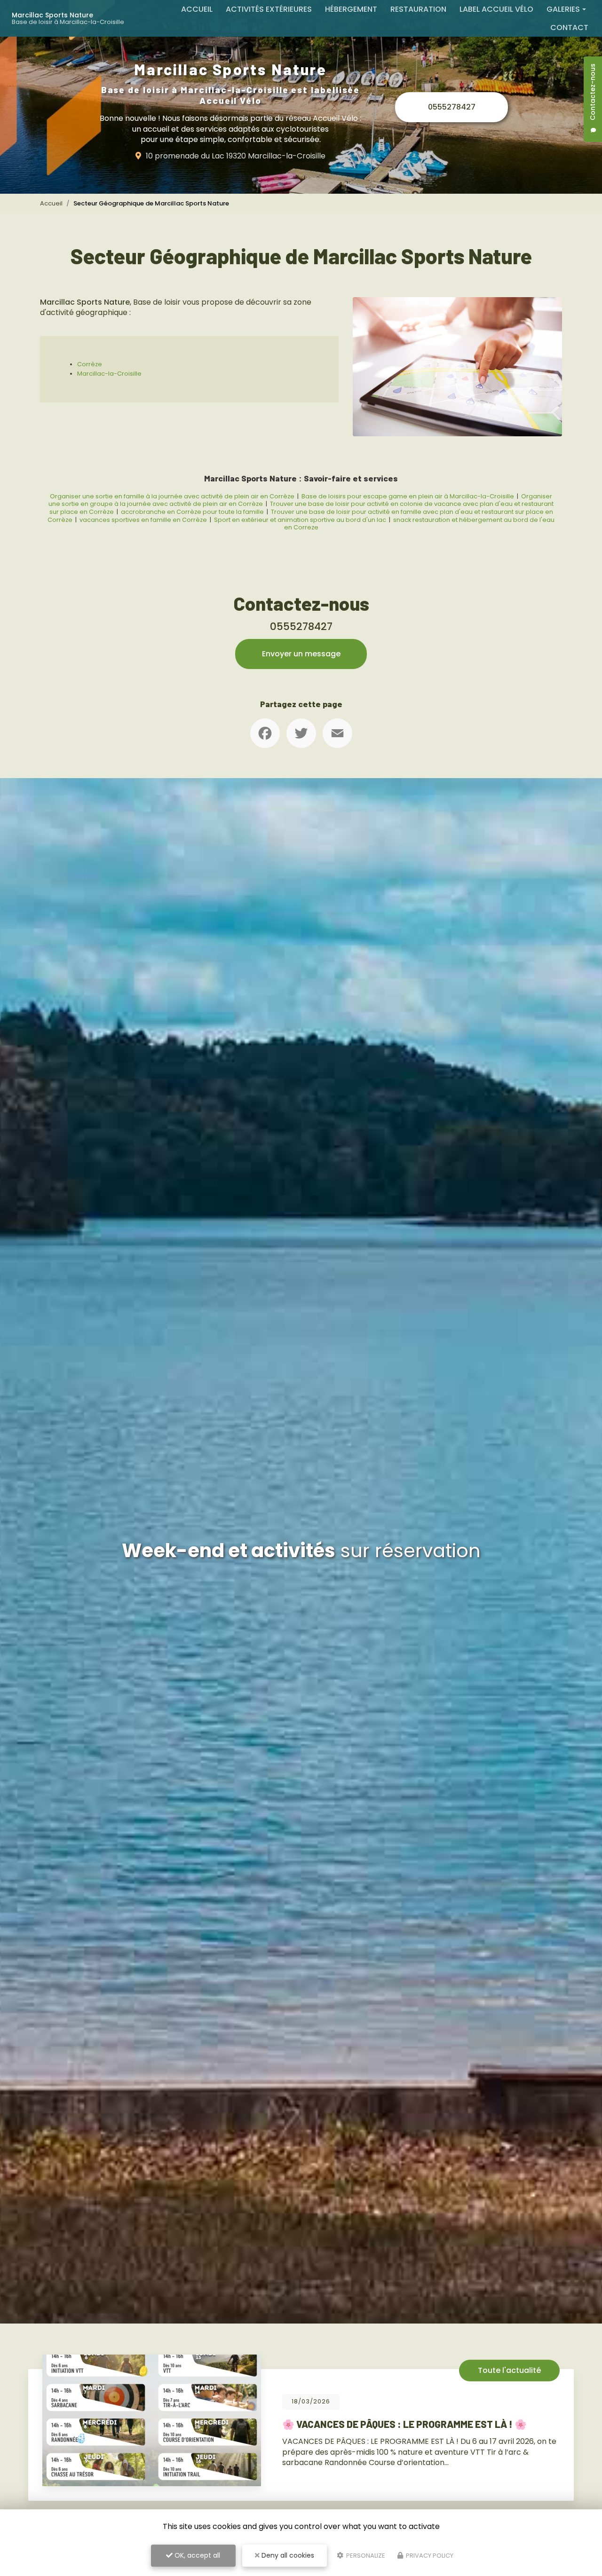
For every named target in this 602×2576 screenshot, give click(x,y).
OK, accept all (196, 2555)
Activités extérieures (269, 9)
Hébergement (351, 9)
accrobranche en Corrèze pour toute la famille (192, 512)
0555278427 (452, 107)
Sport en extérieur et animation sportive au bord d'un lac (300, 520)
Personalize (365, 2556)
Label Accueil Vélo (496, 9)
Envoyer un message (301, 654)
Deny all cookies (287, 2555)
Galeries (563, 9)
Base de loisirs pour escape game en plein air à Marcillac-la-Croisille (408, 496)
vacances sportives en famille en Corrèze (144, 520)
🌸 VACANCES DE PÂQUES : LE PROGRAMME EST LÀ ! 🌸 (251, 2424)
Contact (569, 28)
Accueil (197, 9)
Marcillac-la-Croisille (109, 374)
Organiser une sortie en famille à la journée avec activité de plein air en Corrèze (172, 496)
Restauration (418, 9)
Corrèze (90, 364)
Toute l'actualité (356, 2370)
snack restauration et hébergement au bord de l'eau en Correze (420, 524)
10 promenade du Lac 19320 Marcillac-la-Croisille (236, 156)
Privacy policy (429, 2556)
